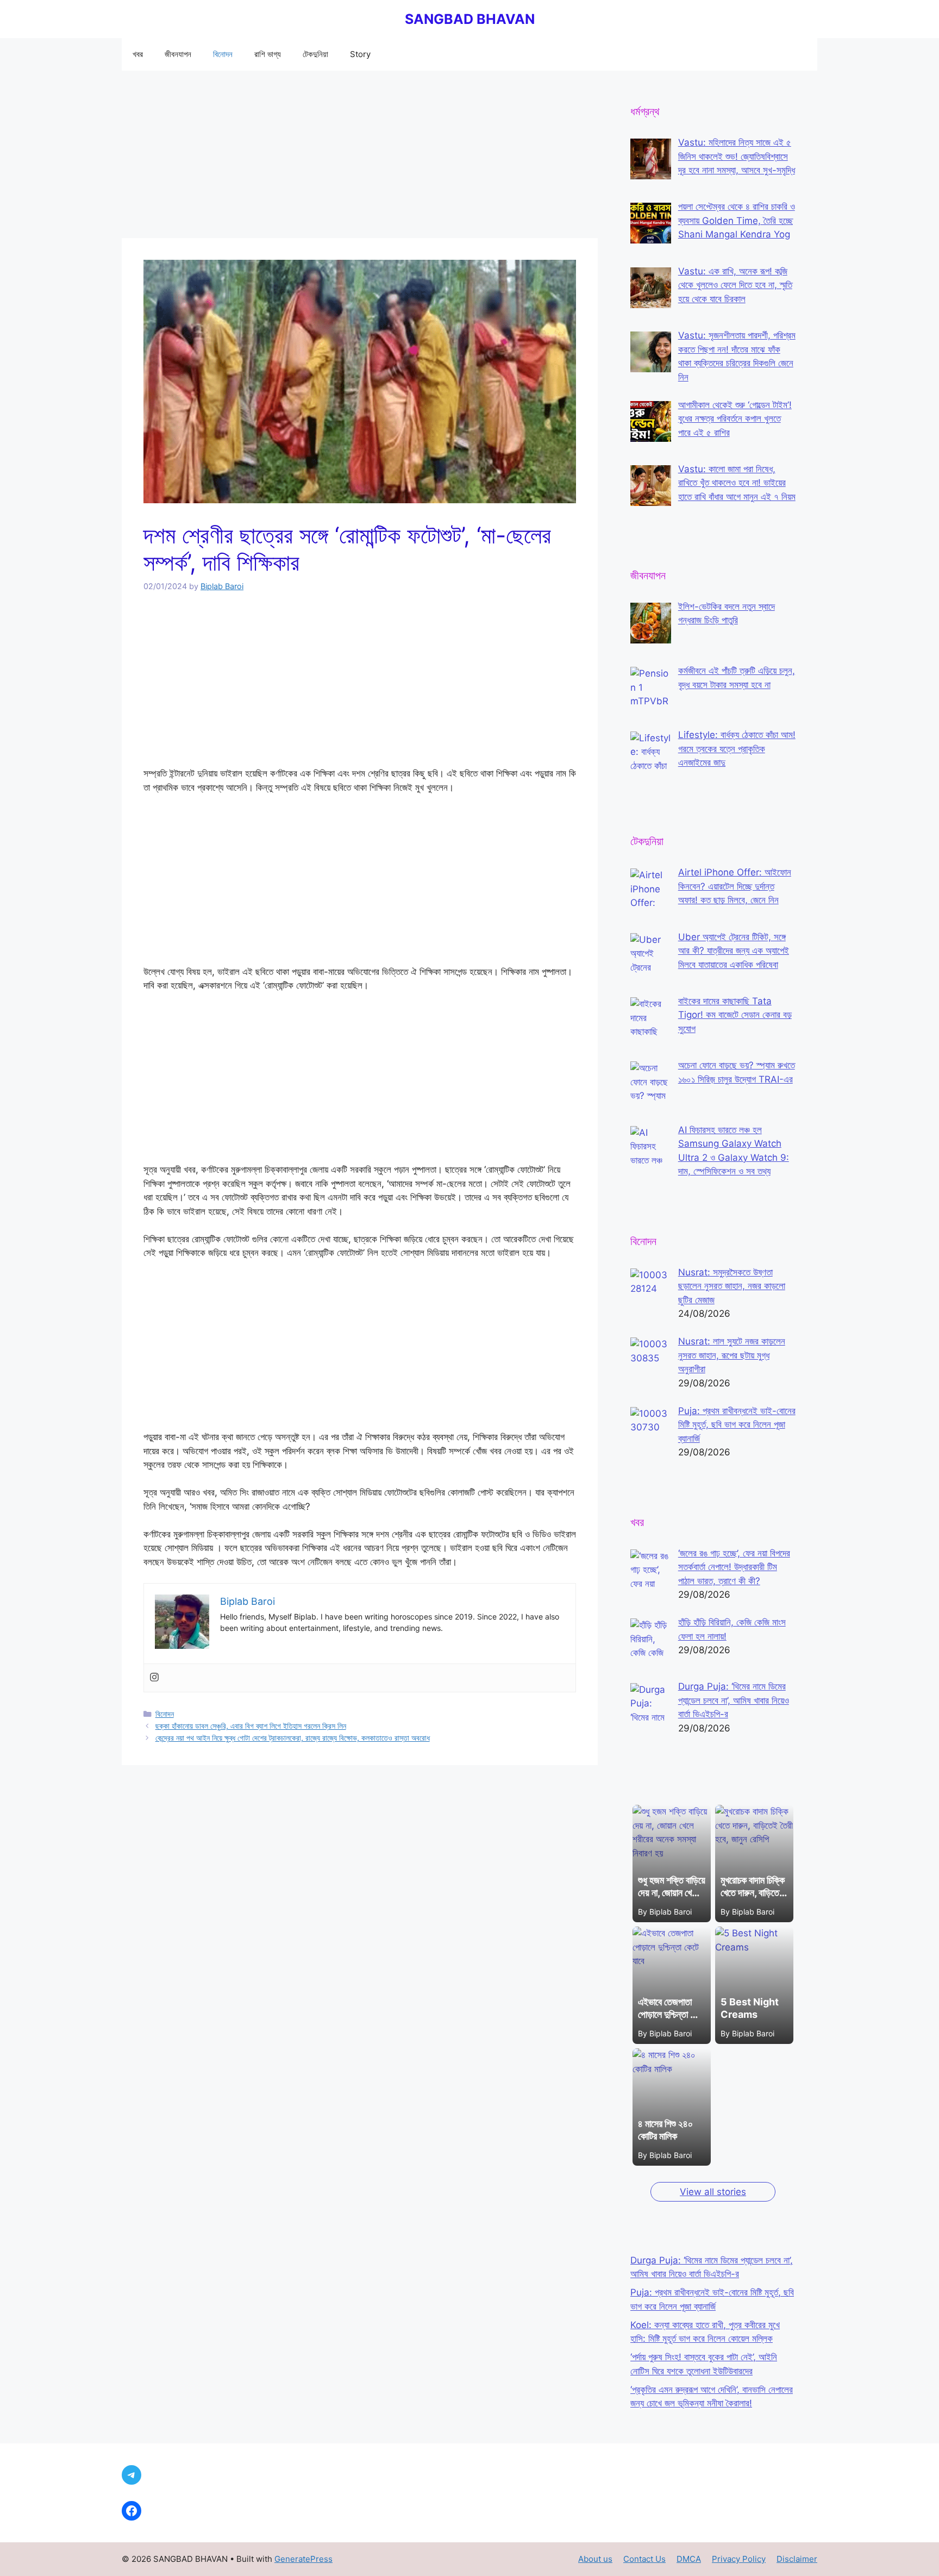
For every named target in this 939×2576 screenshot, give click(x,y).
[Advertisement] (360, 158)
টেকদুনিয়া (315, 54)
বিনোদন (223, 54)
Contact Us (644, 2559)
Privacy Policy (739, 2559)
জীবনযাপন (178, 54)
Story (360, 54)
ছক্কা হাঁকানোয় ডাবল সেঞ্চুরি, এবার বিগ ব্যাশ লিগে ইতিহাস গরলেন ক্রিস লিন (251, 1726)
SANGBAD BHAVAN (470, 19)
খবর (138, 54)
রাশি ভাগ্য (268, 54)
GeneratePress (303, 2559)
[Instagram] (154, 1678)
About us (595, 2559)
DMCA (689, 2559)
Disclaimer (797, 2559)
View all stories (713, 2192)
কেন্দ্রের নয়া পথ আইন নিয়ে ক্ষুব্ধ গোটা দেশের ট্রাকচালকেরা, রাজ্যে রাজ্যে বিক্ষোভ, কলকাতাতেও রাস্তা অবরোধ (293, 1738)
